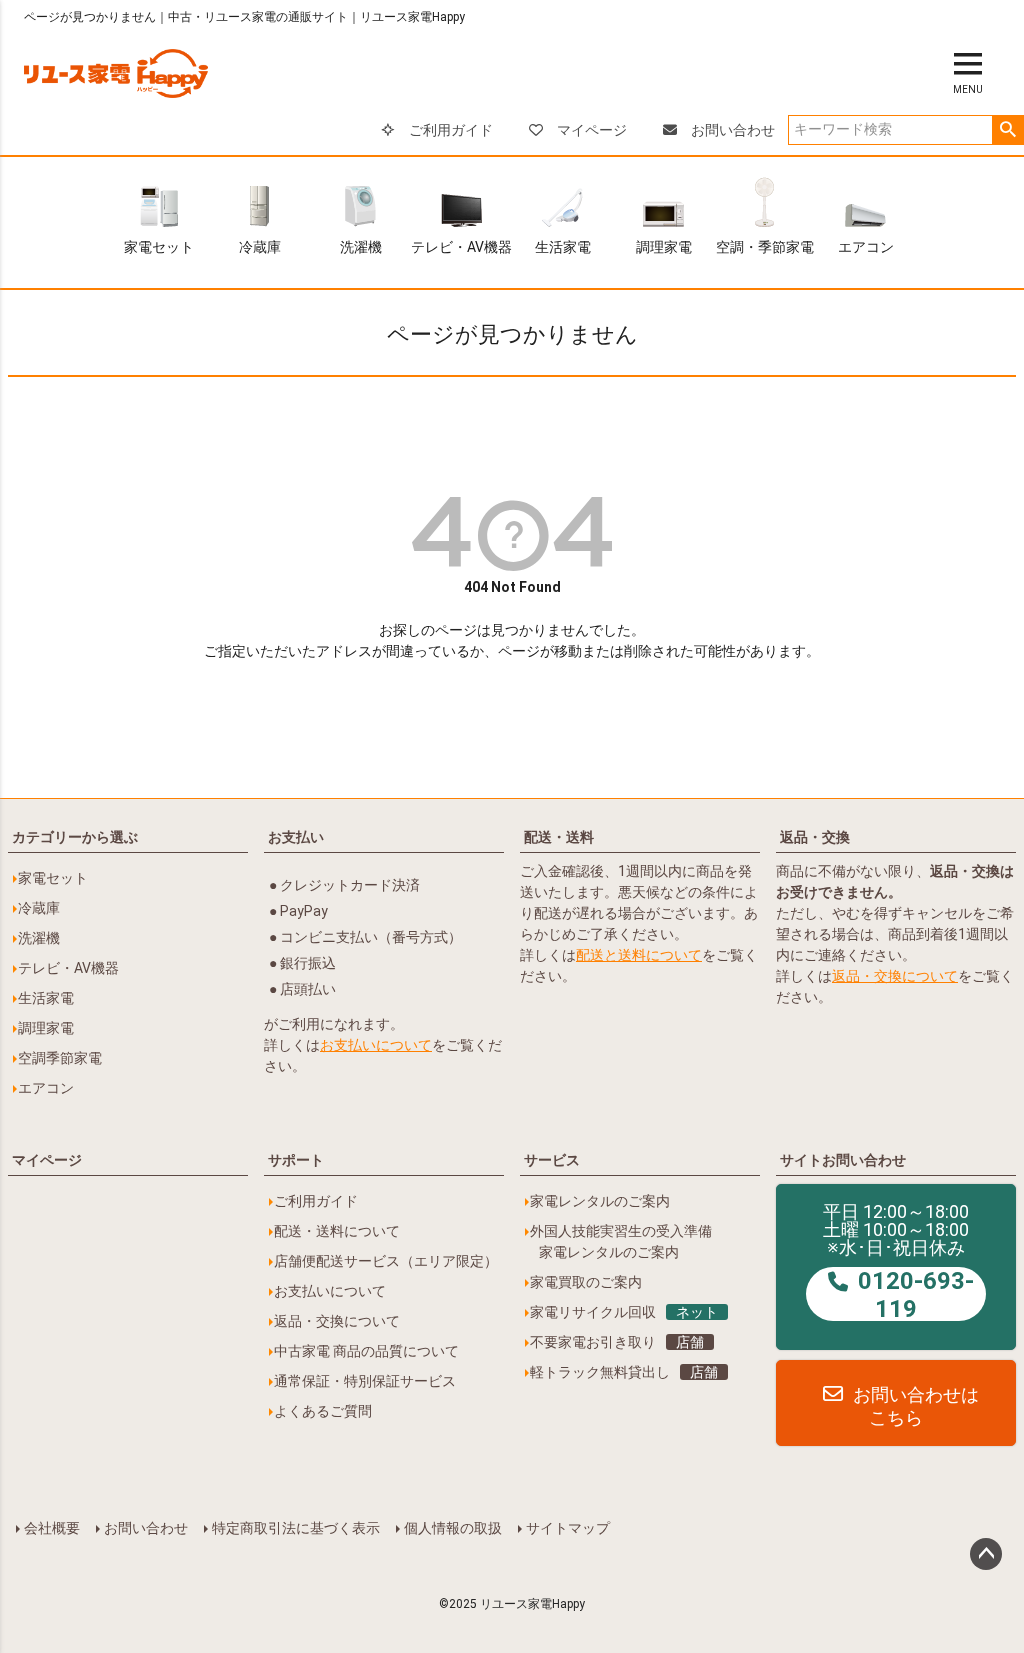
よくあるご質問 (323, 1411)
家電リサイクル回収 (624, 1312)
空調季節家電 (60, 1058)
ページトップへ (986, 1554)
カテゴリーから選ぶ (75, 837)
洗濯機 (361, 247)
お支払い (296, 837)
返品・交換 (815, 837)
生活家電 (563, 247)
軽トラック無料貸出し (624, 1372)
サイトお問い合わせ (843, 1160)
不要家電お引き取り (617, 1342)
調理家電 (664, 247)
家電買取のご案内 (586, 1282)
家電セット (159, 247)
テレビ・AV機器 (461, 247)
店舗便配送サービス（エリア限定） (386, 1261)
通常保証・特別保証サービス (365, 1381)
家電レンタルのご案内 (600, 1201)
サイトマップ (568, 1528)
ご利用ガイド (451, 130)
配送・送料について (337, 1231)
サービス (552, 1160)
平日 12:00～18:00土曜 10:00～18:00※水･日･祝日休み (898, 1262)
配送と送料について (639, 955)
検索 (1007, 130)
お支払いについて (376, 1045)
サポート (296, 1160)
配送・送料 (559, 837)
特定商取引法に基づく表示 (296, 1528)
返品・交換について (895, 976)
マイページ (592, 130)
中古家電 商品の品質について (366, 1351)
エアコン (866, 247)
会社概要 (52, 1528)
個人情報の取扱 (453, 1528)
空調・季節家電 (765, 247)
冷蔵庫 (260, 247)
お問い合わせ (733, 130)
